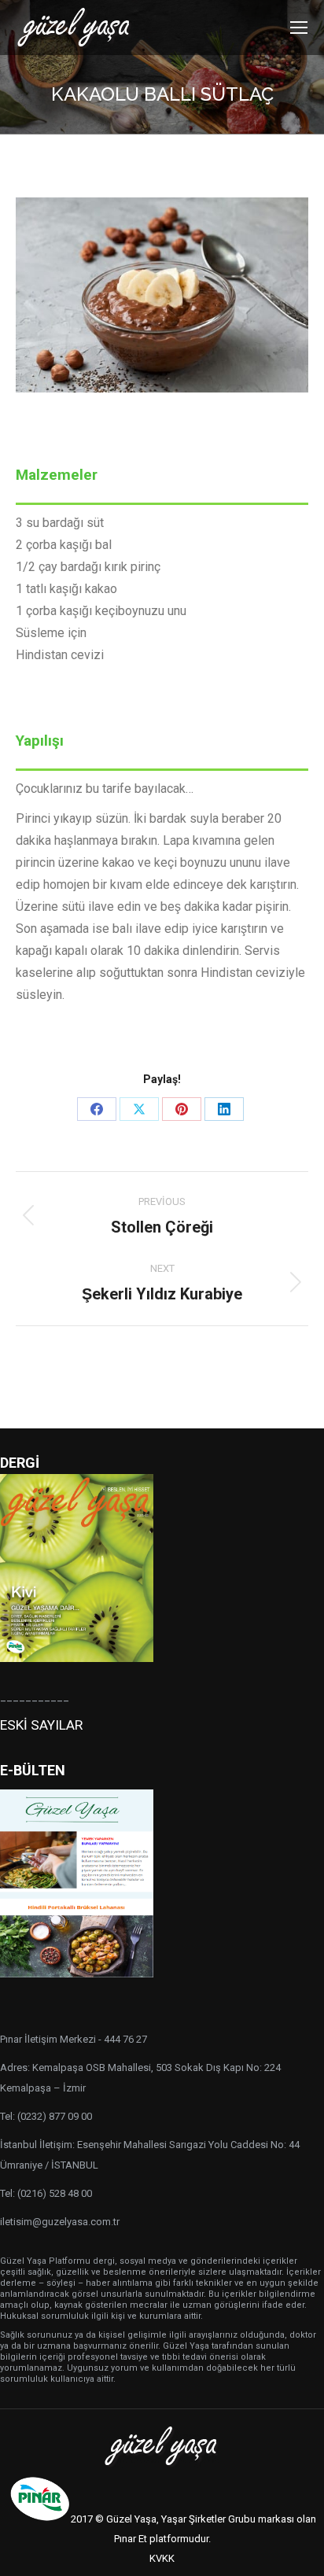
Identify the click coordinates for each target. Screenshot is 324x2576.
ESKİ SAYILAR (41, 1725)
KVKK (162, 2558)
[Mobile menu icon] (299, 28)
